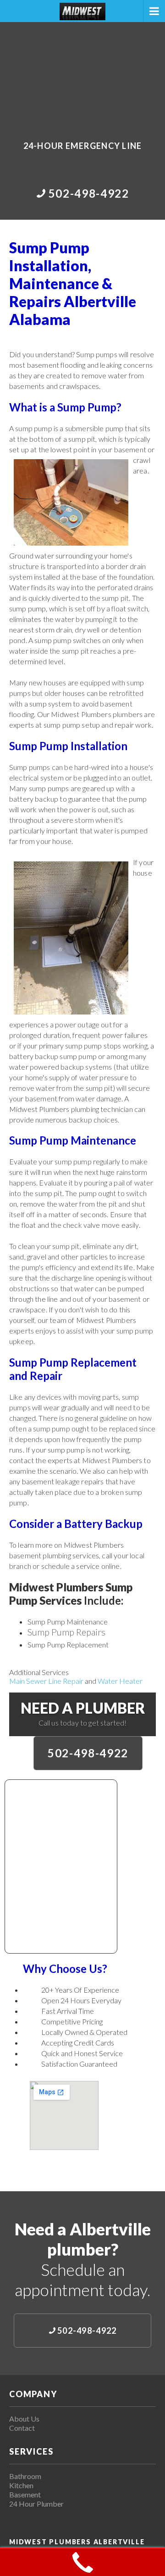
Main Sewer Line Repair (46, 1681)
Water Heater (120, 1681)
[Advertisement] (82, 75)
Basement (25, 2494)
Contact (22, 2428)
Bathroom (25, 2476)
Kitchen (21, 2485)
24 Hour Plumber (36, 2504)
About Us (24, 2419)
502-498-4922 (88, 1753)
